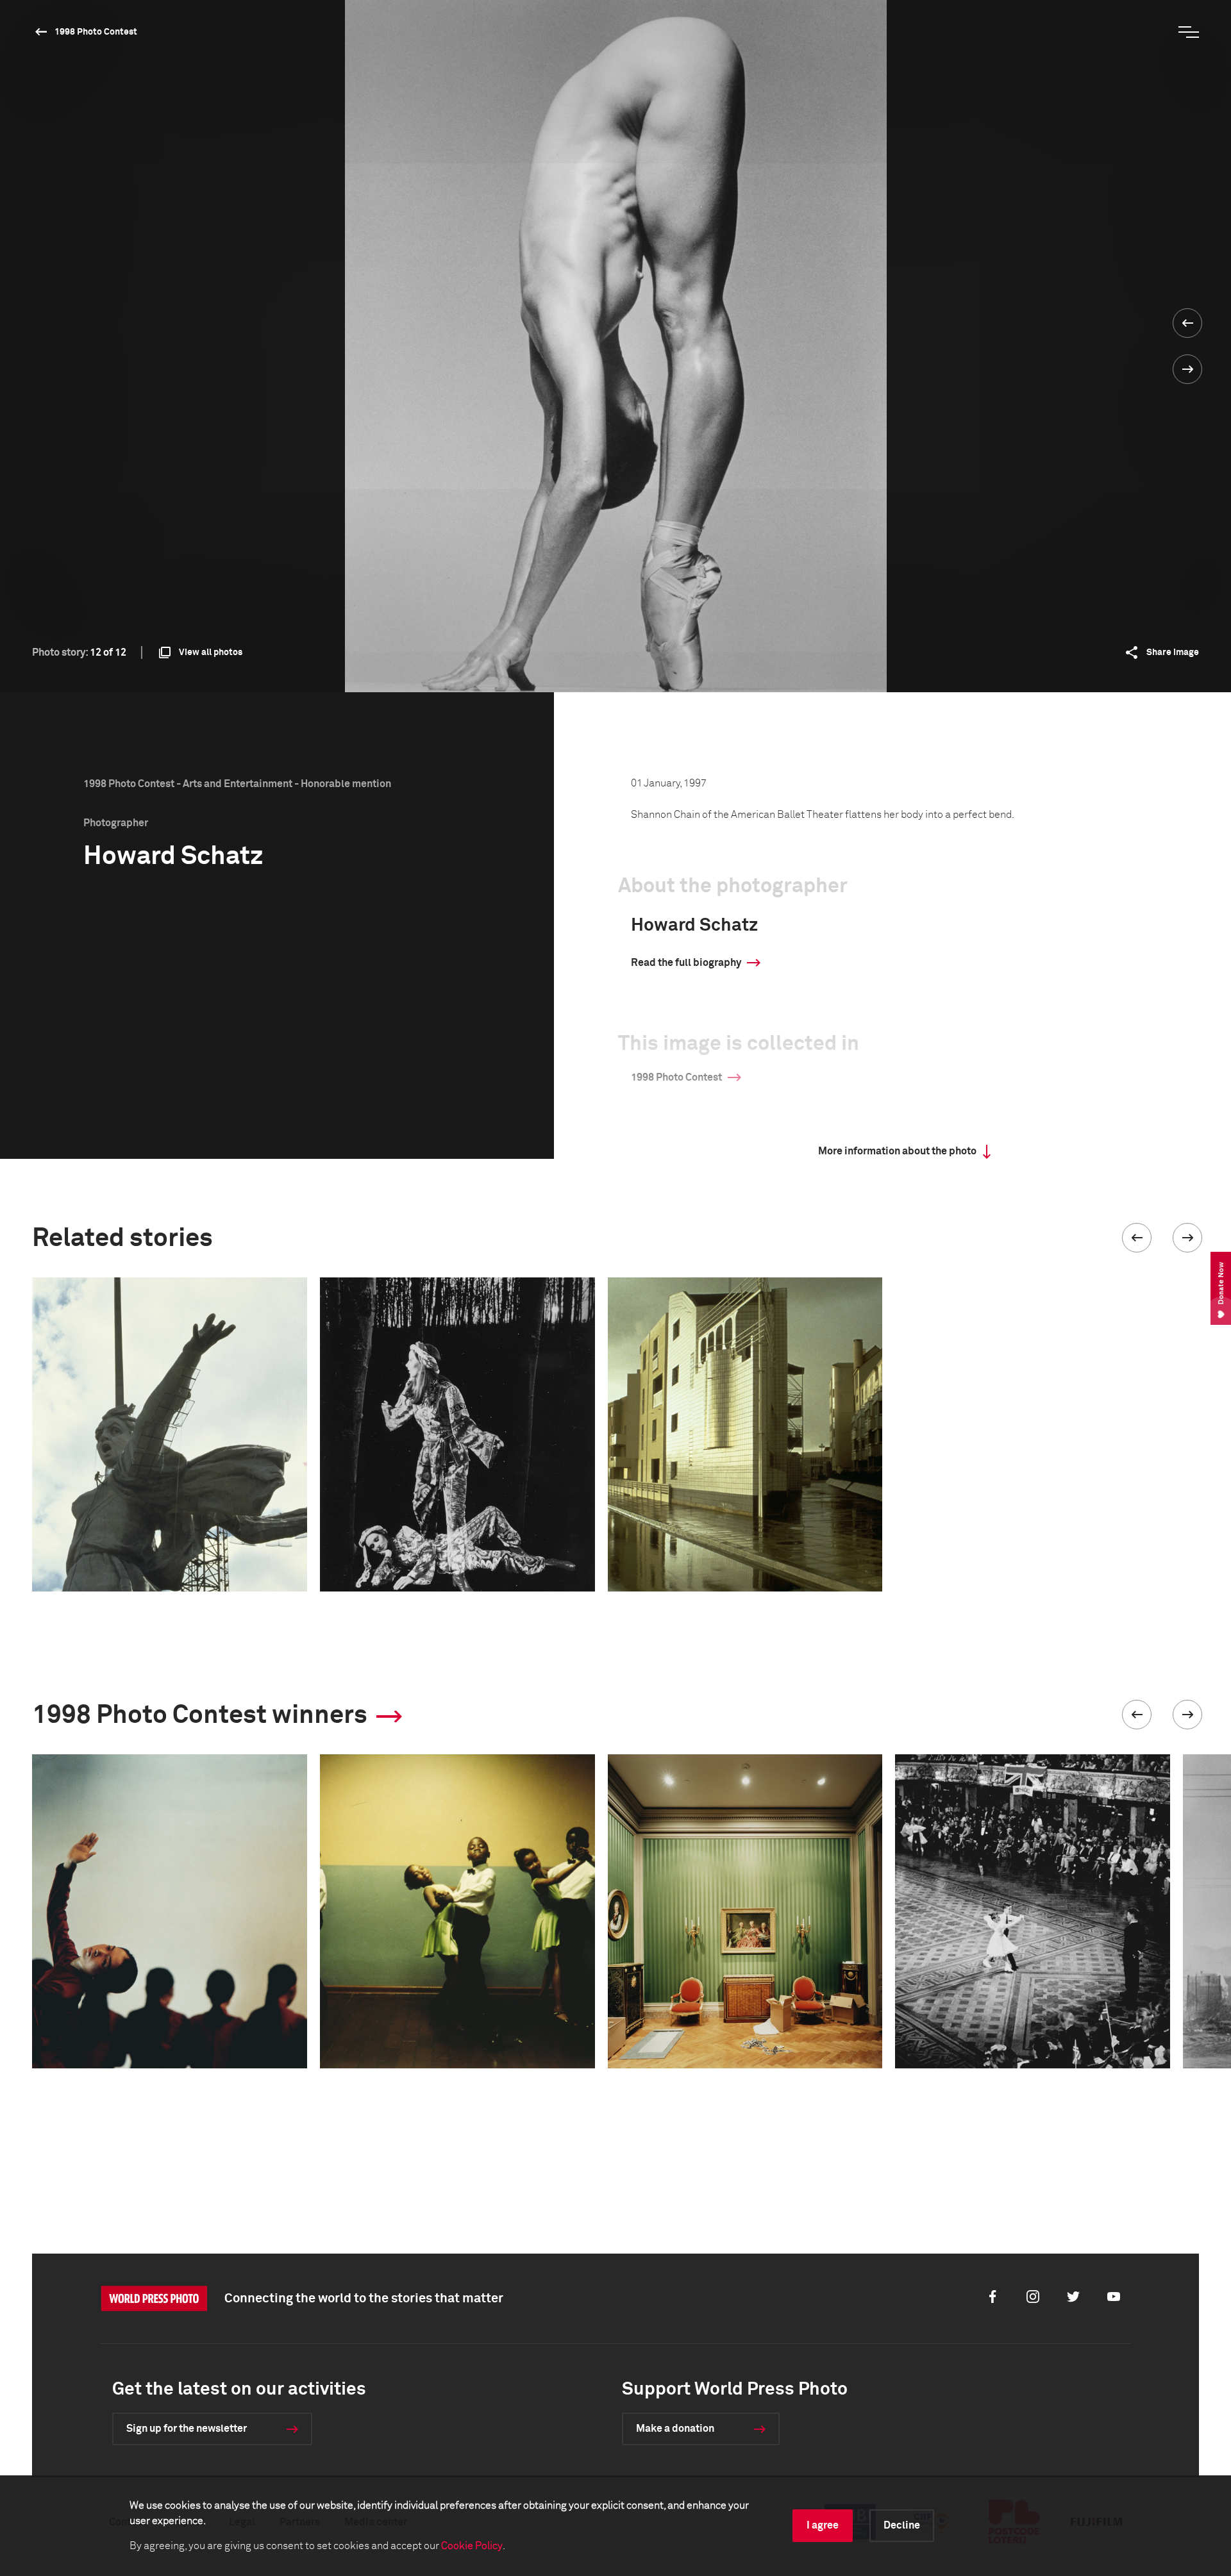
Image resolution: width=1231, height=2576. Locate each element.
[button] (1137, 1238)
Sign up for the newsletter (187, 2429)
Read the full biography (686, 963)
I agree (823, 2525)
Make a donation (675, 2429)
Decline (902, 2525)
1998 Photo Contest (96, 32)
